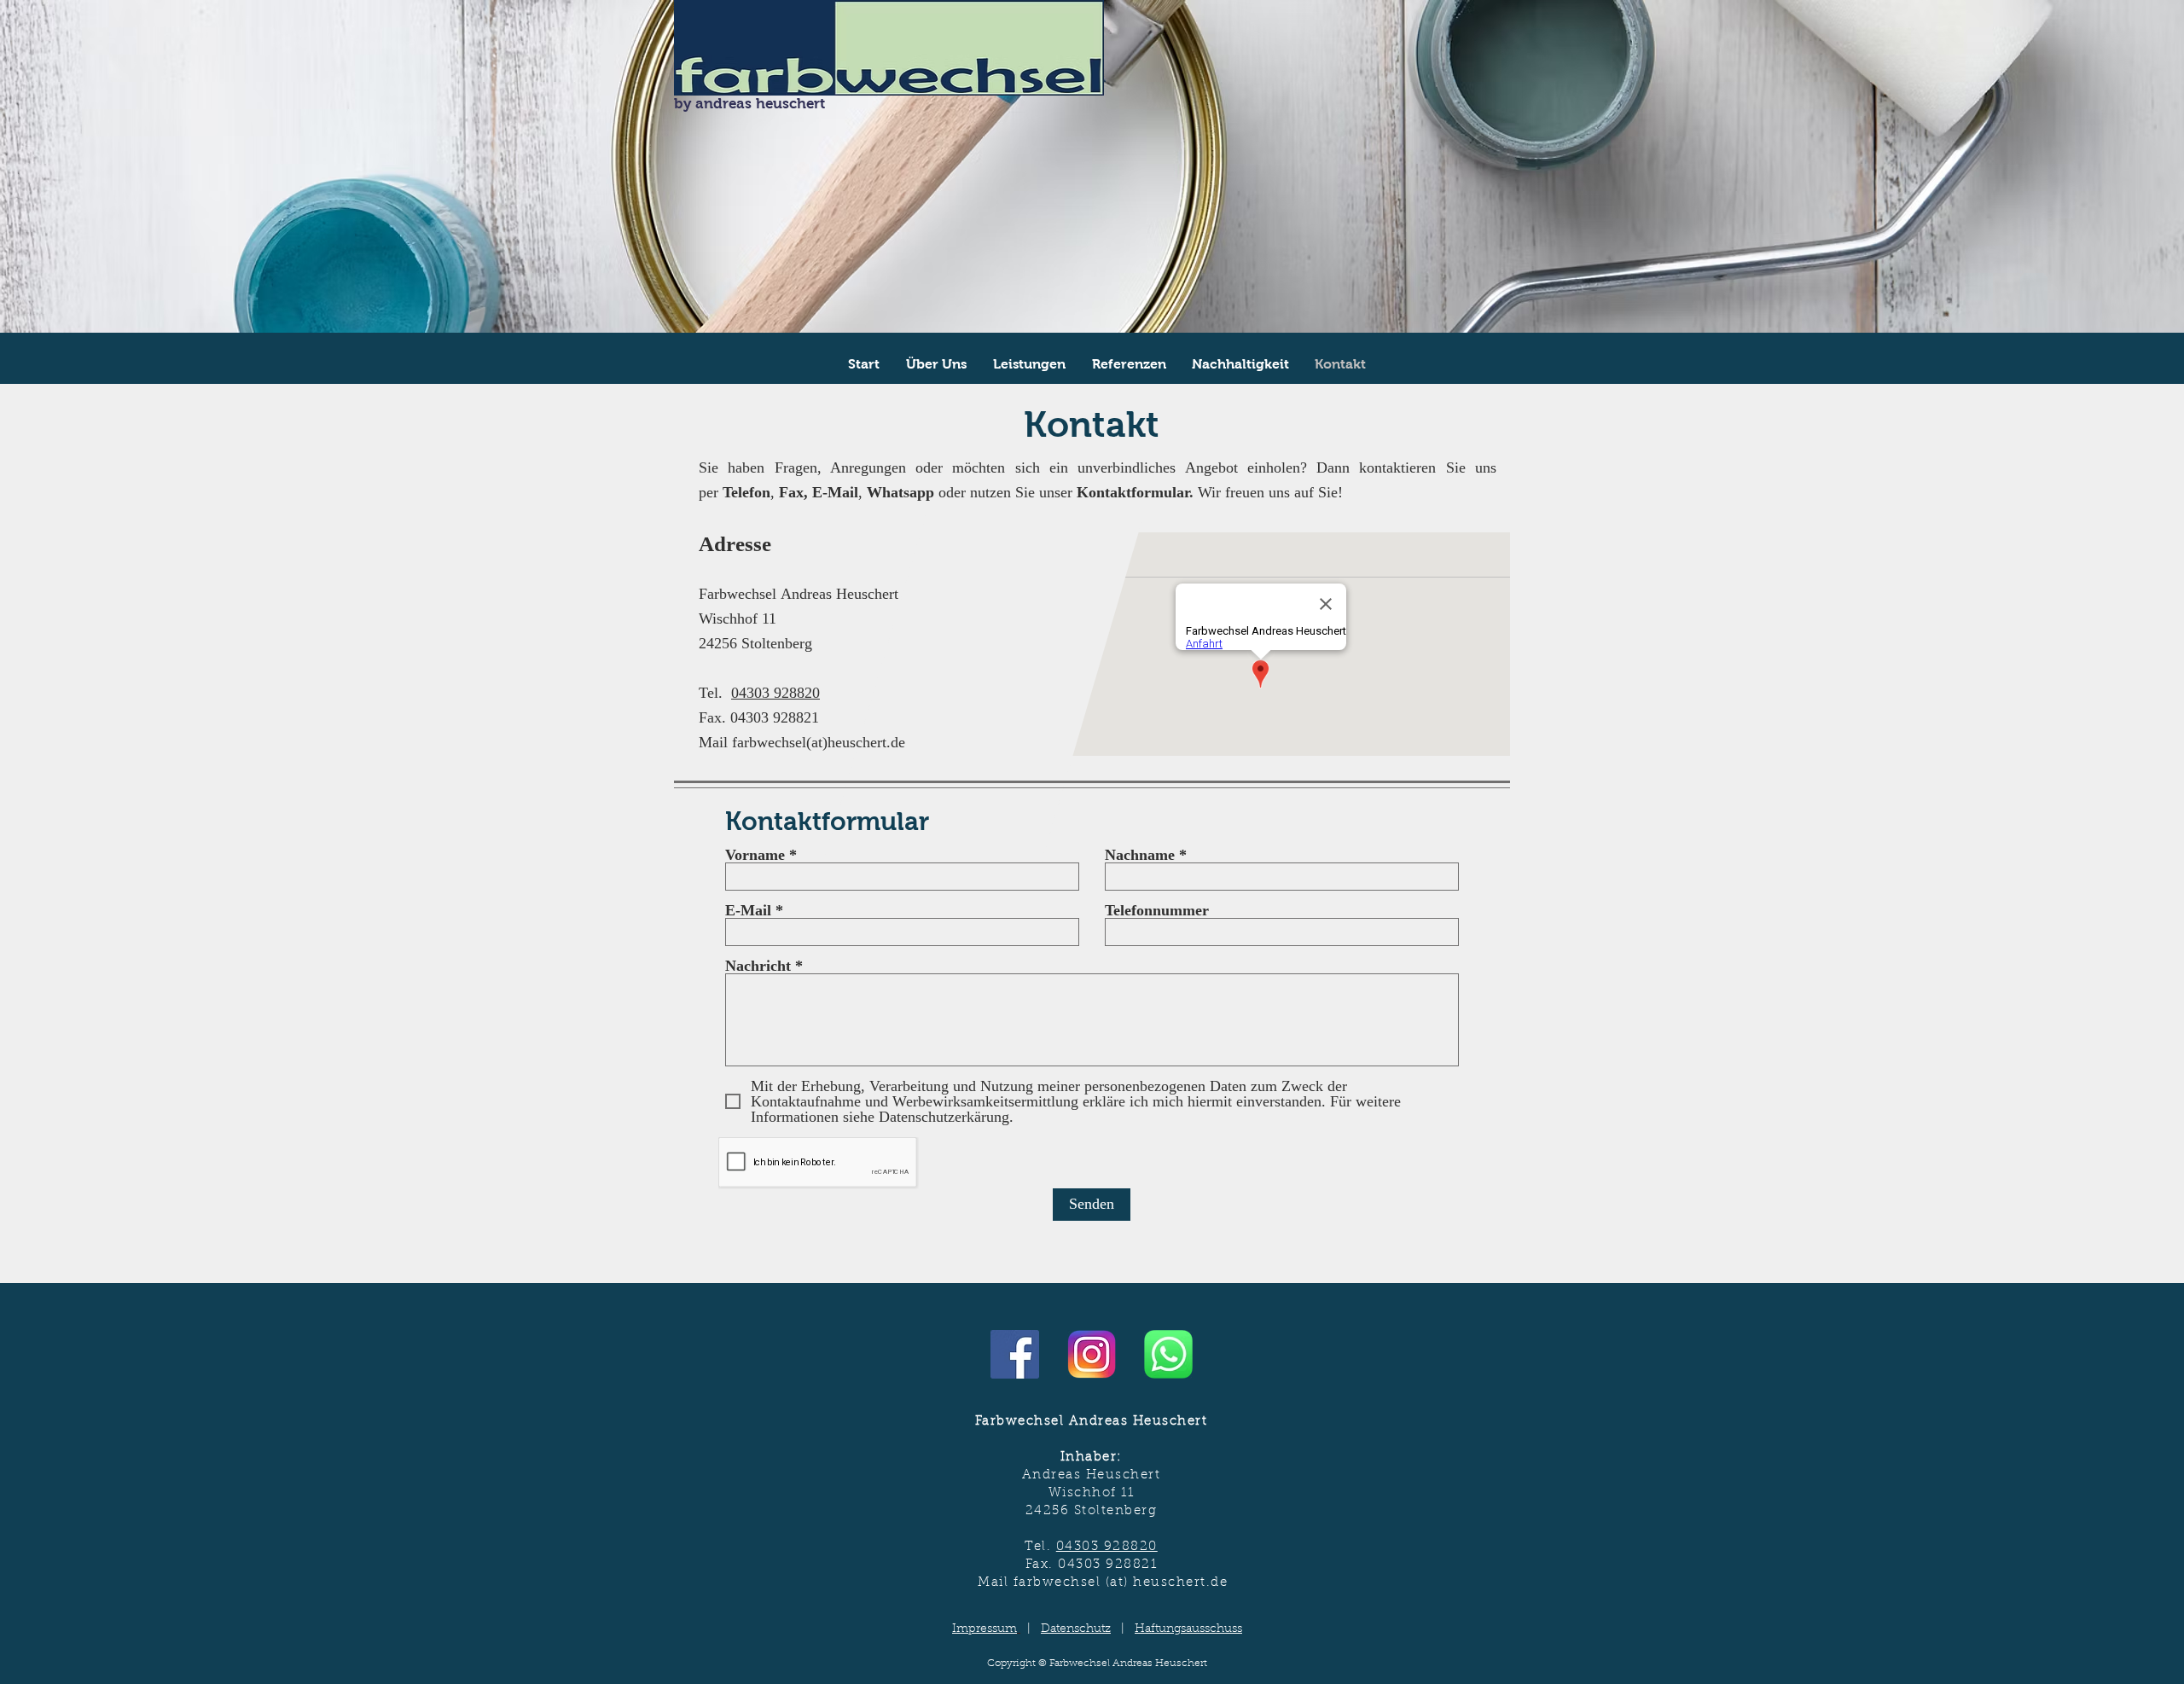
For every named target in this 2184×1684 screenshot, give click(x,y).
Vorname (755, 855)
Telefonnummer (1157, 910)
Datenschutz (1076, 1629)
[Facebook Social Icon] (1015, 1354)
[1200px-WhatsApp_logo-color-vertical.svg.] (1168, 1354)
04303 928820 (775, 693)
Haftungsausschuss (1188, 1629)
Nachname (1140, 855)
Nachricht (758, 966)
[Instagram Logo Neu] (1092, 1354)
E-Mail (748, 910)
